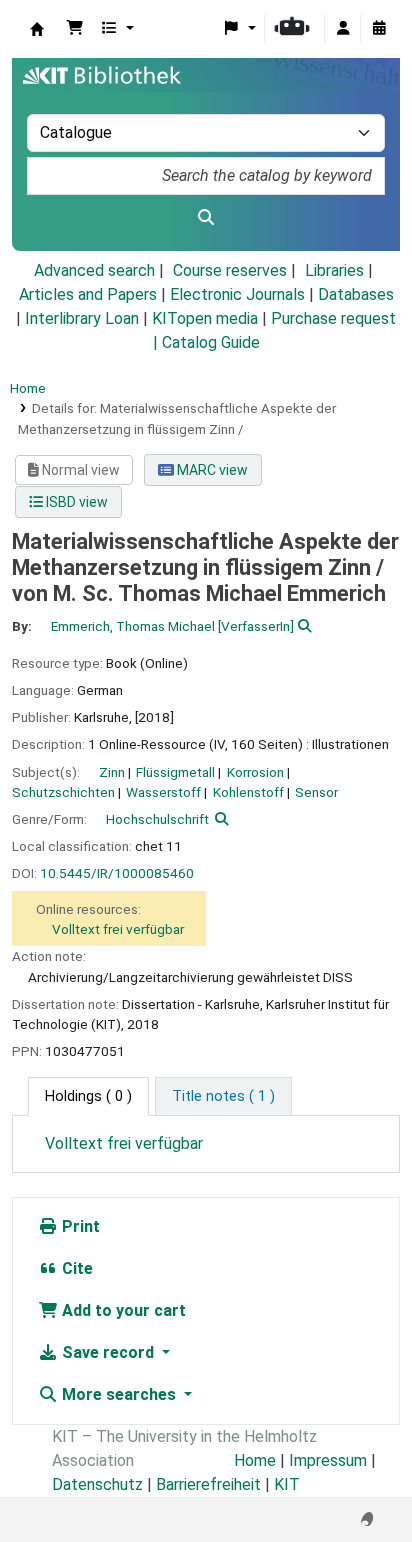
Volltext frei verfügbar (118, 929)
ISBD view (75, 502)
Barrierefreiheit (208, 1484)
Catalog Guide (211, 342)
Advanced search (94, 270)
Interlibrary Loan (82, 318)
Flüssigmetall (175, 772)
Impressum (328, 1460)
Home (28, 388)
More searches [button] (119, 1394)
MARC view (211, 470)
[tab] (223, 1097)
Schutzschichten (63, 792)
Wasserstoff (163, 792)
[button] (75, 29)
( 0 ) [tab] (88, 1096)
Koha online (37, 29)
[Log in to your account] (343, 29)
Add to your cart (122, 1310)
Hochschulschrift (157, 819)
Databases (356, 294)
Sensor (316, 792)
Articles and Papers (88, 294)
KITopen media (205, 318)
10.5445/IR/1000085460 (117, 873)
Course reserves (230, 270)
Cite (75, 1268)
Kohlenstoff (248, 792)
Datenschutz (97, 1484)
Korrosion (255, 772)
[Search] (206, 218)
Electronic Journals (237, 294)
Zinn (112, 772)
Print (79, 1226)
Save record (108, 1352)
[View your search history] (379, 29)
